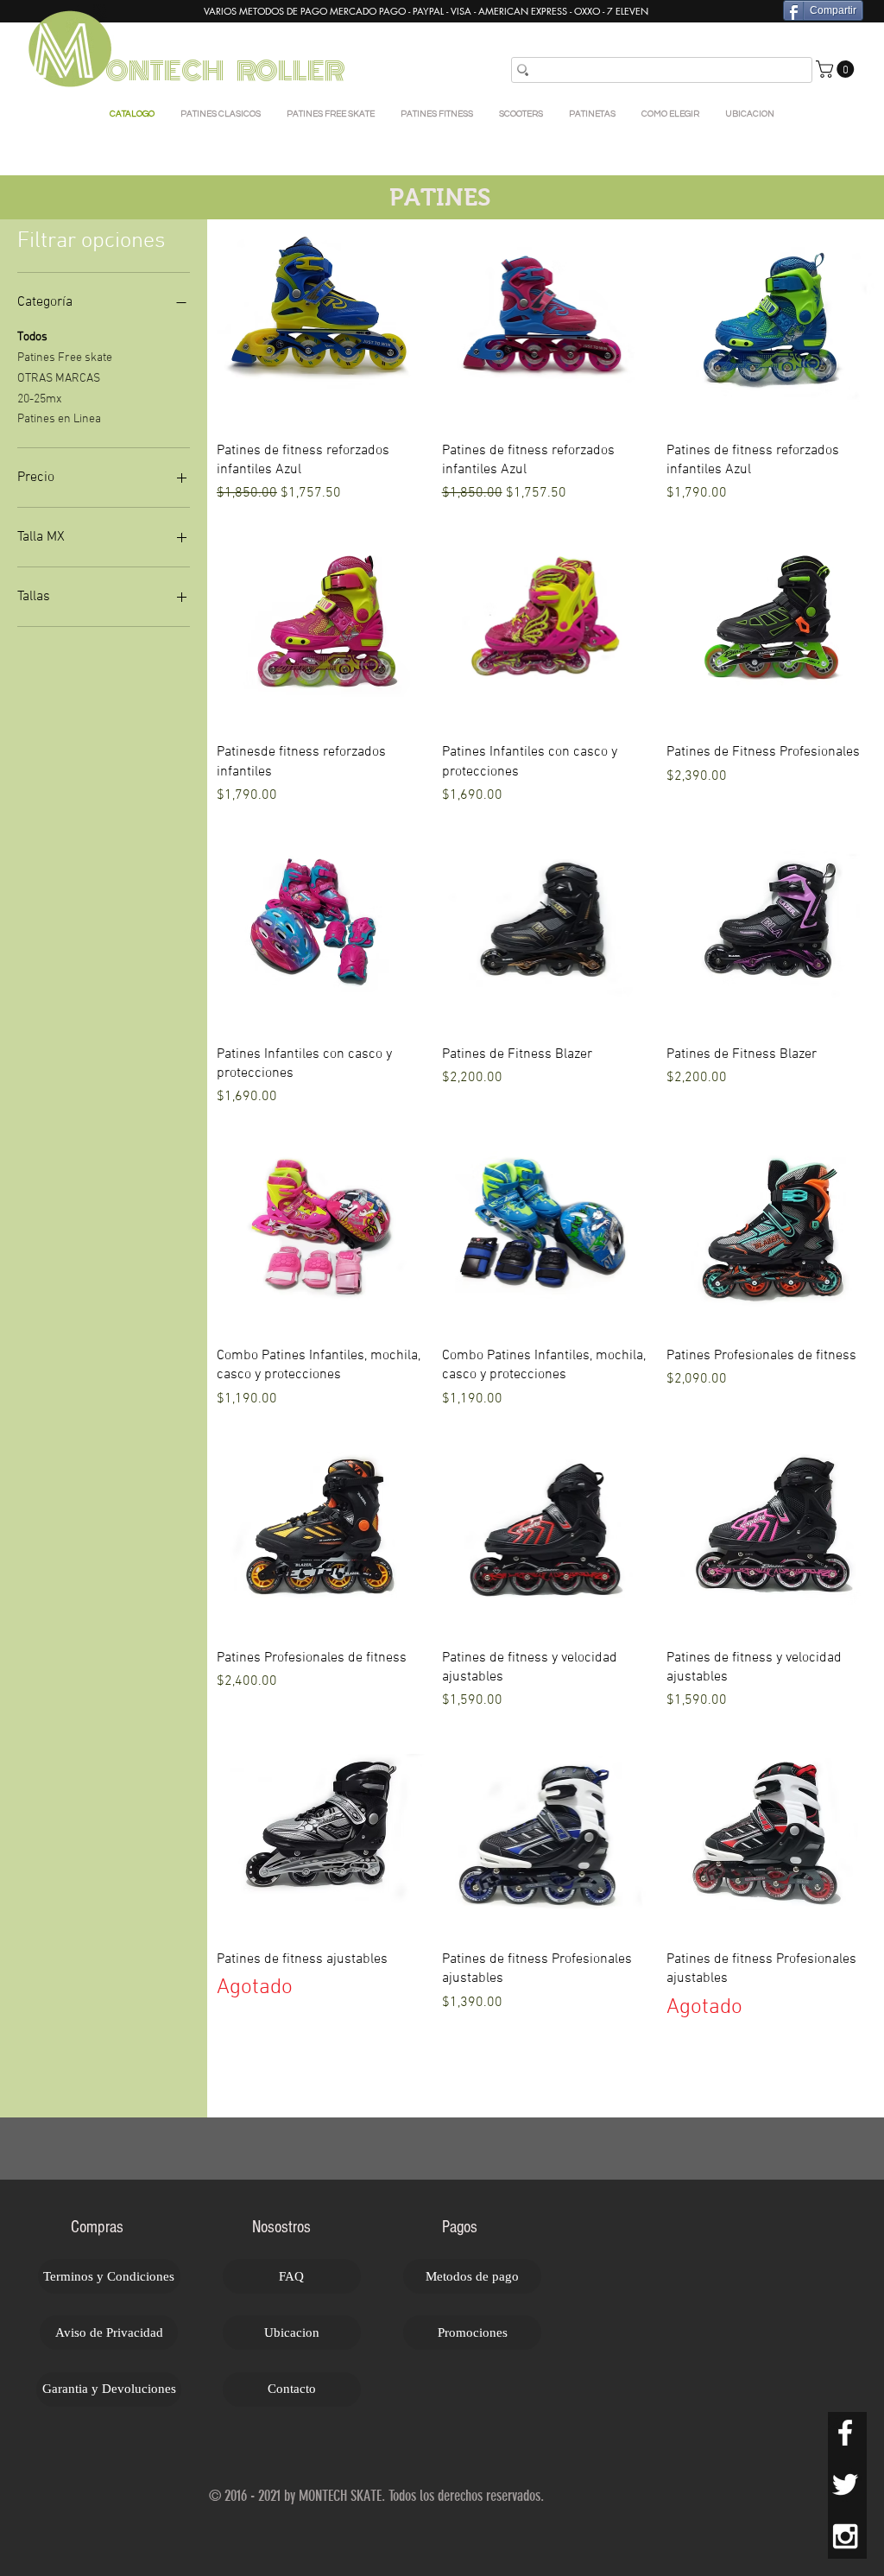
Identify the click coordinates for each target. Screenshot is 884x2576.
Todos (32, 337)
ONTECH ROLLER (227, 71)
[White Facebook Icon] (845, 2433)
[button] (837, 69)
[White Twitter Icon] (845, 2484)
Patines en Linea (59, 419)
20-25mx (39, 399)
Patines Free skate (65, 358)
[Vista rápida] (321, 323)
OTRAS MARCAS (59, 379)
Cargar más (546, 2075)
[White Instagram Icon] (845, 2536)
